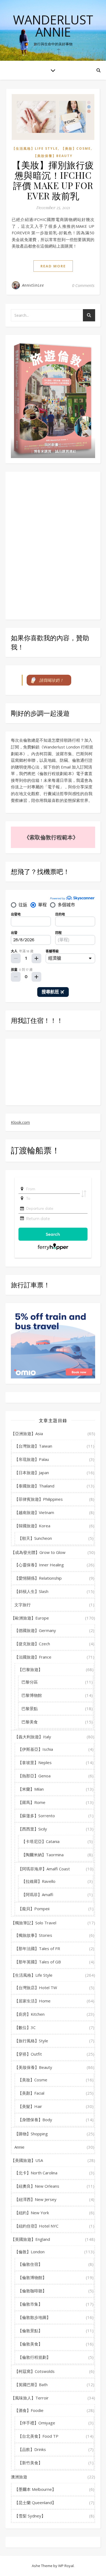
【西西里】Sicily (32, 1829)
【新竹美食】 (30, 2463)
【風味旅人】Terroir (30, 2398)
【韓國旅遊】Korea (32, 1526)
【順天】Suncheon (35, 1538)
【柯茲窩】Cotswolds (35, 2371)
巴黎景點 (30, 1708)
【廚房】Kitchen (29, 2014)
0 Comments (83, 285)
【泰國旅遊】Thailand (34, 1486)
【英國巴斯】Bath (31, 2385)
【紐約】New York (32, 2213)
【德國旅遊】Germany (35, 1630)
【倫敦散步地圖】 (34, 2317)
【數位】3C (25, 2027)
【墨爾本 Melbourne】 (35, 2489)
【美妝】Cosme (76, 148)
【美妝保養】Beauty (53, 156)
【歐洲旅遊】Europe (30, 1618)
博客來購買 (43, 451)
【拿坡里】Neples (35, 1762)
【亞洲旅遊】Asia (27, 1433)
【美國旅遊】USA (27, 2160)
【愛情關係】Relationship (38, 1578)
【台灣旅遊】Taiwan (33, 1446)
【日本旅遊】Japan (32, 1473)
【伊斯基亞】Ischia (35, 1749)
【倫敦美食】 (30, 2344)
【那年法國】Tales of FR (37, 1948)
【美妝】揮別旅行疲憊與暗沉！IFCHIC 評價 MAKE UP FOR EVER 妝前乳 (53, 180)
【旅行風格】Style (31, 2041)
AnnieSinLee (33, 285)
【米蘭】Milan (31, 1789)
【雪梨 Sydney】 (30, 2516)
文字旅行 (23, 1605)
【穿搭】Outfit (28, 2054)
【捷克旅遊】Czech (32, 1644)
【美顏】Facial (31, 2093)
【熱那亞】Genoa (34, 1776)
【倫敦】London (29, 2252)
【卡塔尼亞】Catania (40, 1841)
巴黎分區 (30, 1682)
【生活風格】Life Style (35, 148)
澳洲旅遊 (19, 2477)
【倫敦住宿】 (30, 2264)
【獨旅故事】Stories (33, 1935)
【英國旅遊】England (30, 2239)
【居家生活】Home (32, 2001)
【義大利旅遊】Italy (33, 1737)
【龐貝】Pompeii (34, 1909)
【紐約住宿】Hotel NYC (36, 2226)
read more (53, 266)
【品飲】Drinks (32, 2449)
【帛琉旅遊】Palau (32, 1459)
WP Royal (66, 2566)
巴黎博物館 (32, 1695)
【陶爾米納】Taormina (43, 1855)
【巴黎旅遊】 (30, 1669)
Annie (19, 2147)
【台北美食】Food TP (38, 2436)
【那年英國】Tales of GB (38, 1962)
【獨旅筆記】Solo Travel (34, 1923)
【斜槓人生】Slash (31, 1591)
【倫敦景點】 (30, 2331)
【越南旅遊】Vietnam (34, 1512)
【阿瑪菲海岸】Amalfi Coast (44, 1869)
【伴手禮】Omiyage (37, 2423)
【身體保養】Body (35, 2120)
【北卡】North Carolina (36, 2173)
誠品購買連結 (66, 451)
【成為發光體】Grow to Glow (38, 1552)
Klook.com (20, 1122)
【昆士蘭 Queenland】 (35, 2503)
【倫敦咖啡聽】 (32, 2291)
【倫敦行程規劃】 (34, 2357)
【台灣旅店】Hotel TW (36, 1988)
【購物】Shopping (31, 2134)
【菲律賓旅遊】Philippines (39, 1499)
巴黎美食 (30, 1722)
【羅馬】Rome (32, 1802)
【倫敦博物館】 (32, 2277)
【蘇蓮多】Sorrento (36, 1816)
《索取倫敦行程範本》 (51, 837)
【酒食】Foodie (29, 2410)
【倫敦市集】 (30, 2304)
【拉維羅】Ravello (38, 1881)
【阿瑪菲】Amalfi (37, 1895)
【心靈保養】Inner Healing (39, 1565)
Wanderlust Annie (53, 26)
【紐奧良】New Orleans (37, 2186)
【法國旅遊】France (33, 1657)
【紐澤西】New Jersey (35, 2199)
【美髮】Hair (30, 2106)
